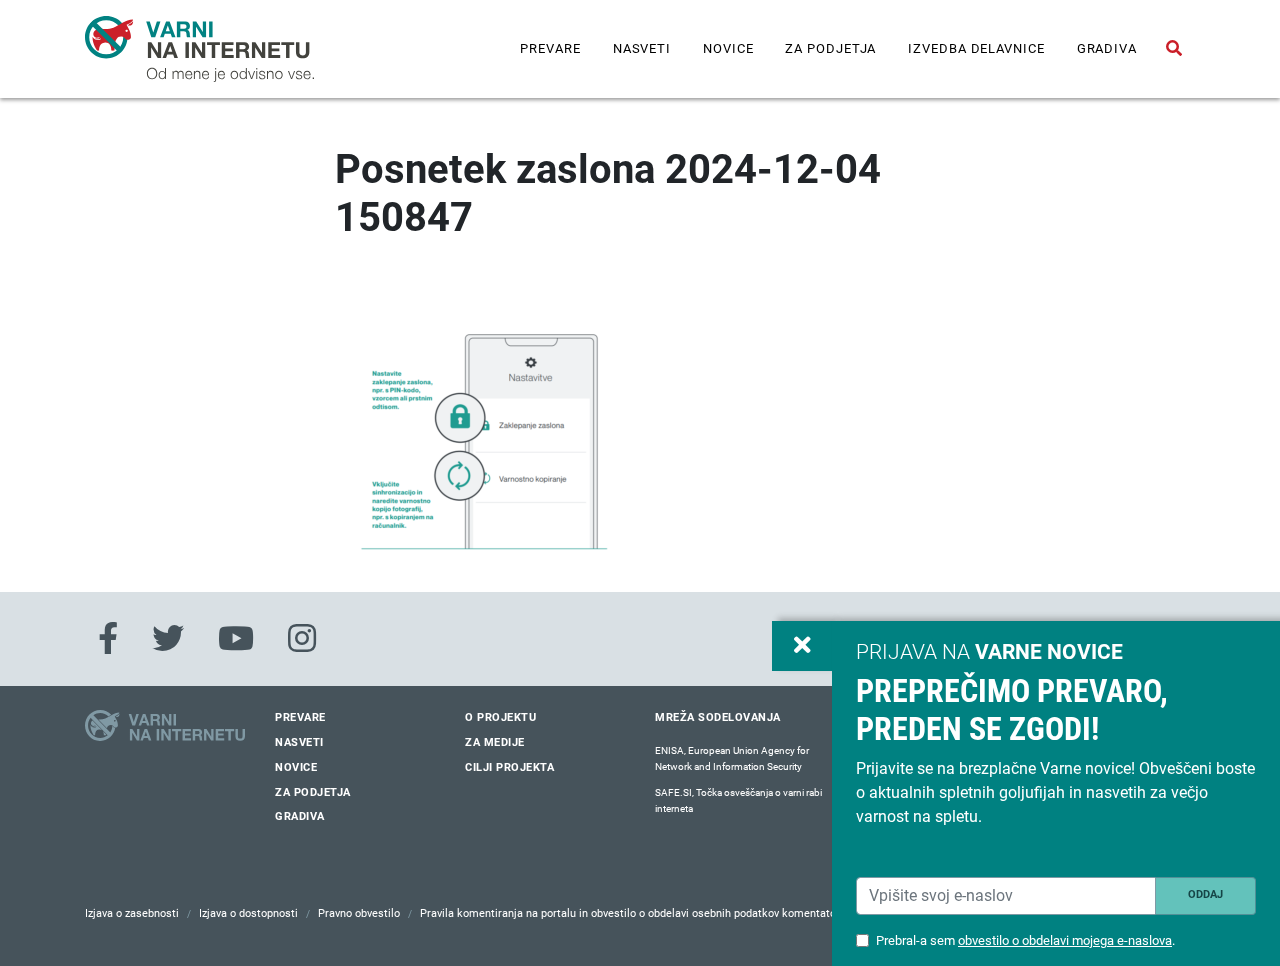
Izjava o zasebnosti (132, 913)
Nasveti (642, 48)
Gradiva (1107, 48)
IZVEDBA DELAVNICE (976, 48)
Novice (728, 48)
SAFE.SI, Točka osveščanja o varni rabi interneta (738, 800)
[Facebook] (108, 639)
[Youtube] (236, 639)
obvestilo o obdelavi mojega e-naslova (1065, 940)
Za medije (495, 742)
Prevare (550, 48)
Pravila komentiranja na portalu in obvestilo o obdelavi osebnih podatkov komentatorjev (637, 913)
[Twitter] (168, 639)
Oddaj (1205, 894)
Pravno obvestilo (359, 913)
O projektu (500, 717)
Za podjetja (830, 48)
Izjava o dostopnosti (248, 913)
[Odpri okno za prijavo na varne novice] (802, 646)
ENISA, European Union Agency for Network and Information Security (732, 758)
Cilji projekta (509, 767)
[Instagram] (302, 639)
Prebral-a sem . (1025, 940)
